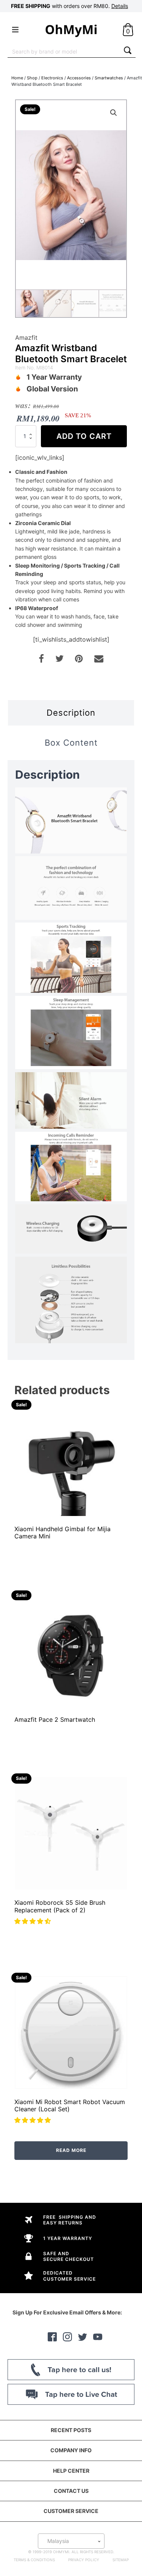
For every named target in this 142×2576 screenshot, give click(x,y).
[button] (34, 1921)
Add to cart (84, 436)
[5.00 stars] (34, 2120)
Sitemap (121, 2560)
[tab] (71, 713)
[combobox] (64, 51)
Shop (32, 78)
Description (71, 713)
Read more (71, 2150)
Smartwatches (109, 78)
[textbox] (71, 2541)
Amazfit (26, 338)
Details (120, 6)
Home (17, 78)
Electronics (52, 78)
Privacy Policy (84, 2560)
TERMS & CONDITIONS (34, 2560)
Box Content (71, 743)
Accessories (79, 78)
